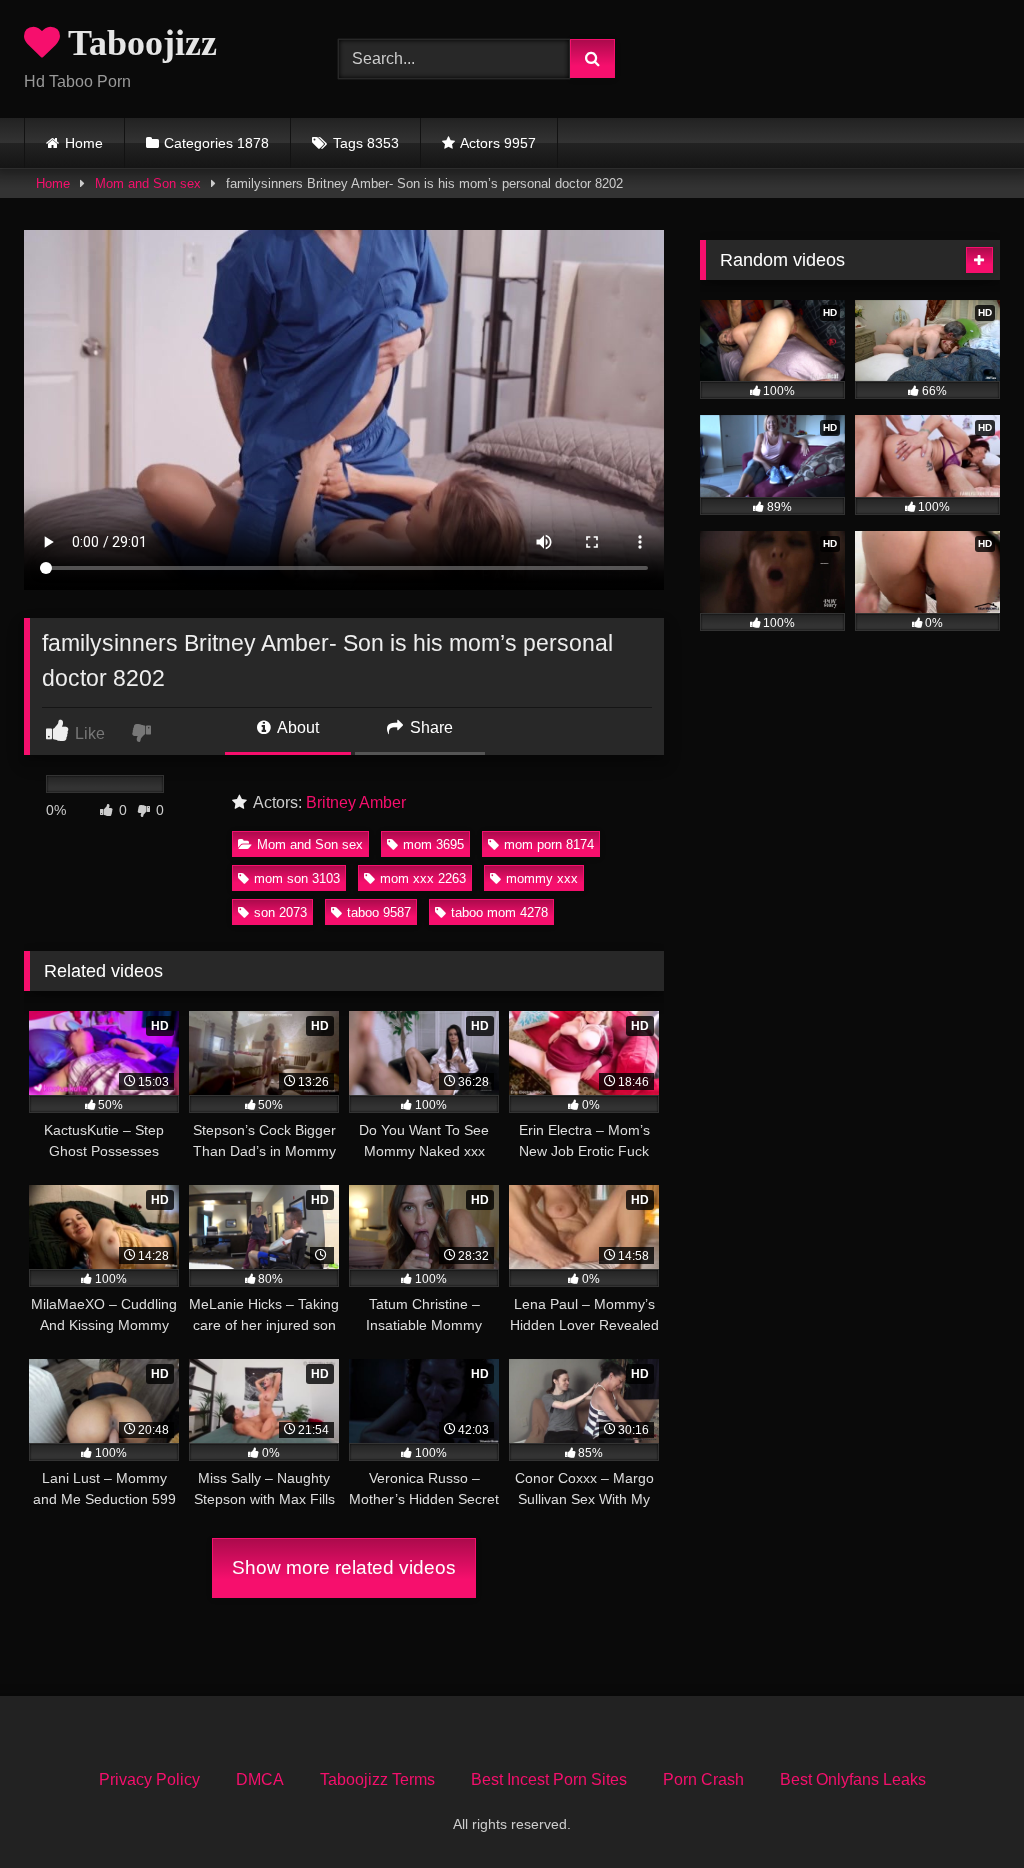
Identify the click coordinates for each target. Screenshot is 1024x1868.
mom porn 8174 (549, 844)
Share (429, 727)
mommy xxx (542, 878)
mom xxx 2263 (423, 878)
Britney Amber (356, 802)
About (296, 727)
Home (84, 143)
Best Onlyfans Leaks (853, 1779)
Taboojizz (138, 43)
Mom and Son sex (148, 183)
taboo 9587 (379, 912)
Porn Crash (703, 1779)
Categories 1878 (216, 143)
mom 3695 (433, 844)
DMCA (260, 1779)
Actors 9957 (498, 143)
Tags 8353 (366, 143)
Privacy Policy (149, 1779)
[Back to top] (962, 1808)
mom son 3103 (297, 878)
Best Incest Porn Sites (549, 1779)
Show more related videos (344, 1567)
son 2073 (280, 912)
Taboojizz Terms (377, 1779)
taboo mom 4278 (499, 912)
